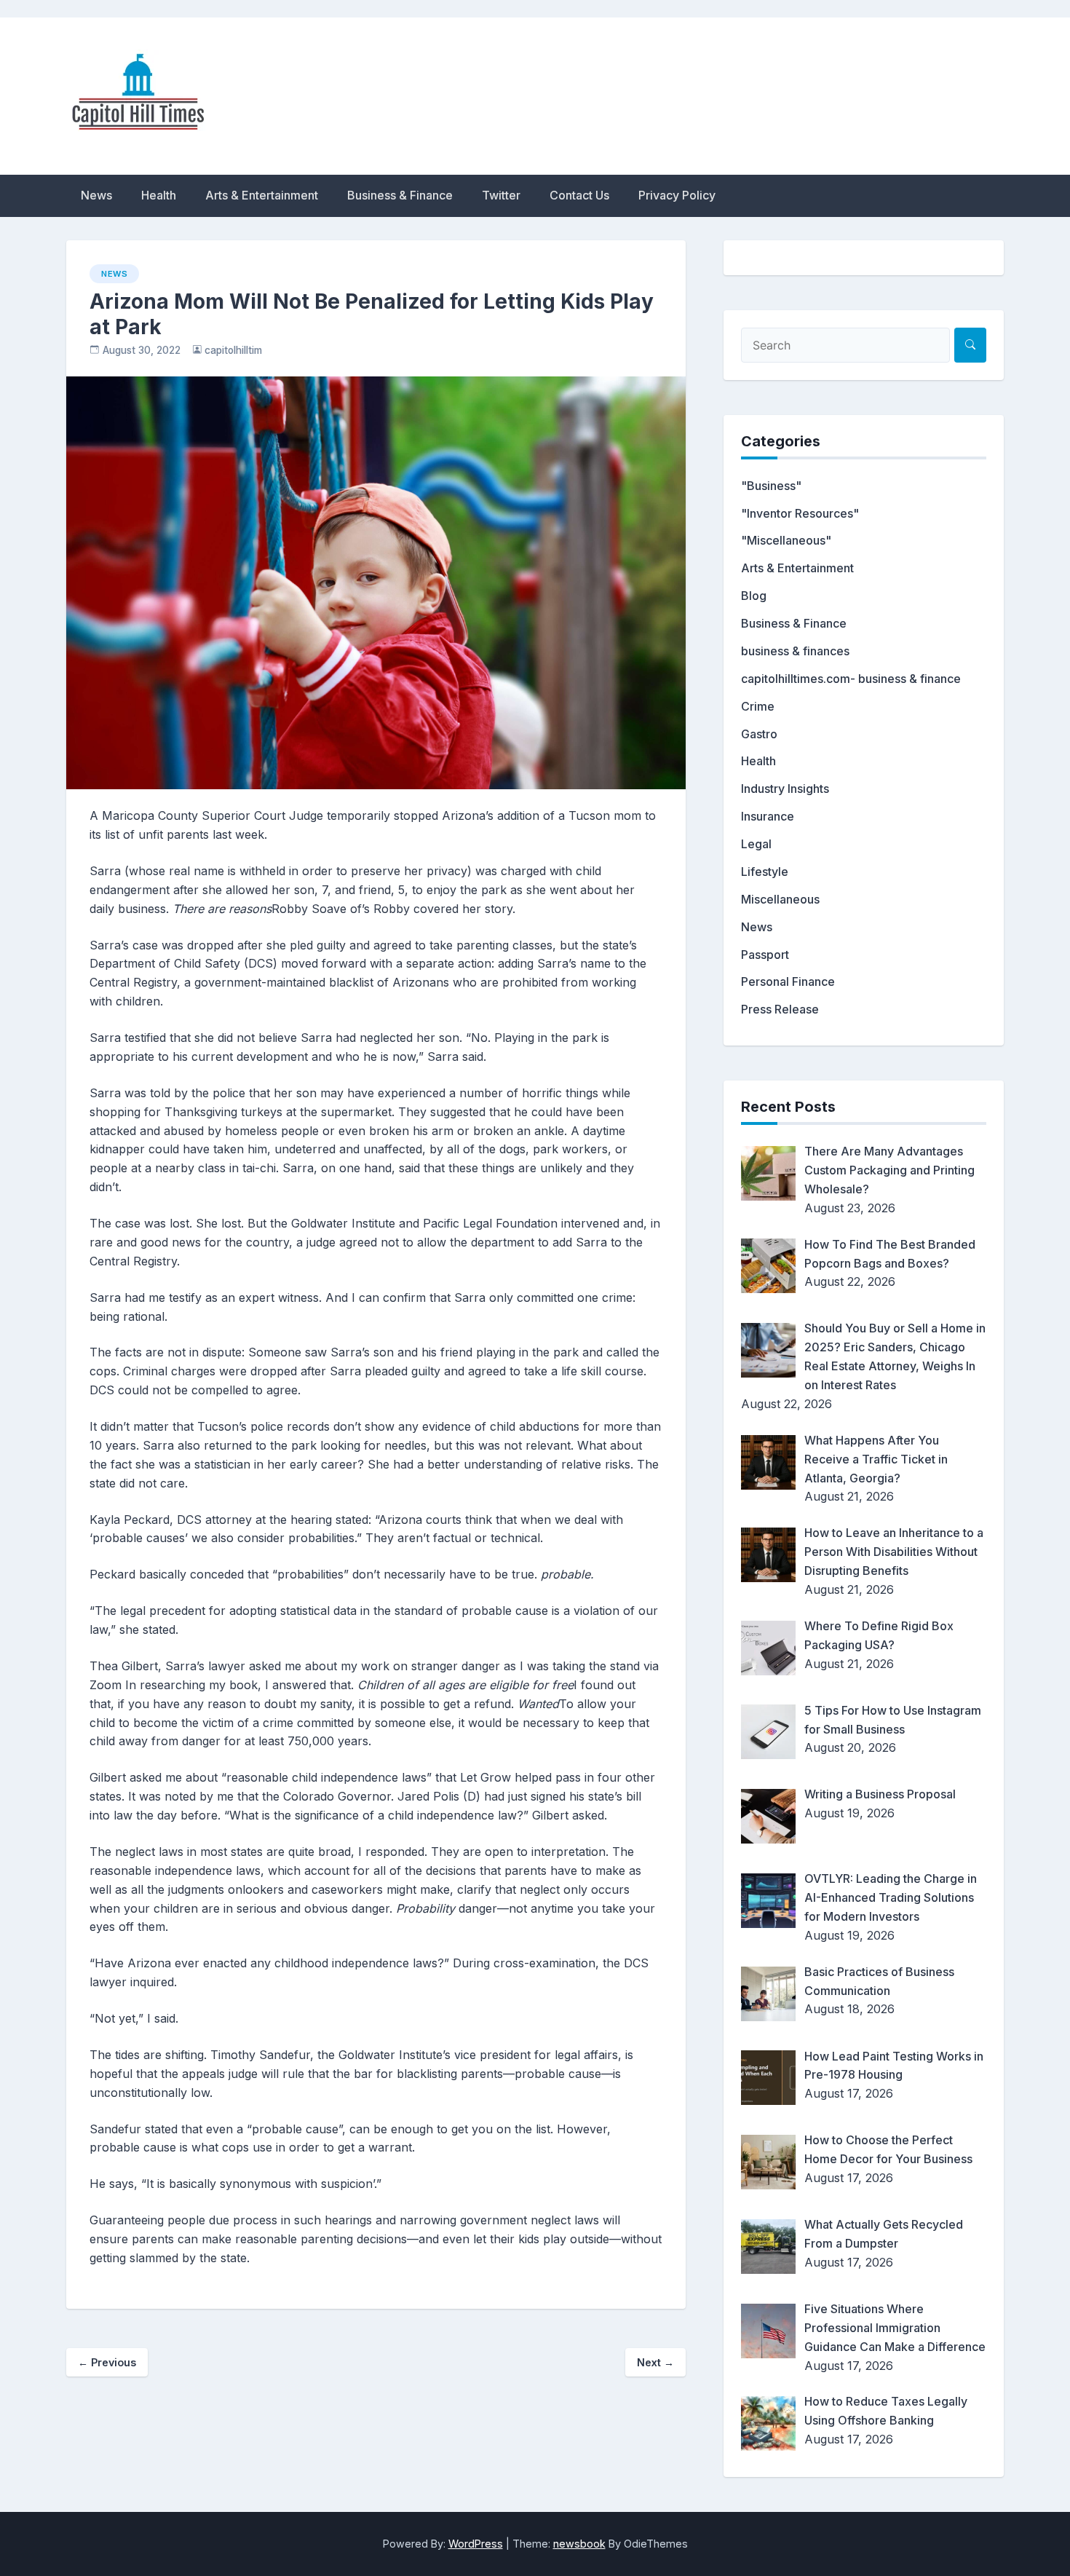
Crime (758, 706)
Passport (765, 955)
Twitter (501, 195)
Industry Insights (785, 789)
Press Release (780, 1009)
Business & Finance (400, 195)
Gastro (759, 734)
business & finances (795, 651)
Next (655, 2362)
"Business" (771, 486)
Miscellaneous (780, 899)
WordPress (476, 2544)
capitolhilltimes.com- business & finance (851, 679)
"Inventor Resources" (800, 513)
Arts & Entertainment (262, 195)
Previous (107, 2362)
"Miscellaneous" (786, 540)
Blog (754, 596)
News (96, 195)
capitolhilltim (233, 350)
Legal (756, 844)
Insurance (768, 816)
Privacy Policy (677, 195)
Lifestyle (765, 872)
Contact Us (579, 195)
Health (159, 195)
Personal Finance (788, 981)
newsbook (579, 2544)
